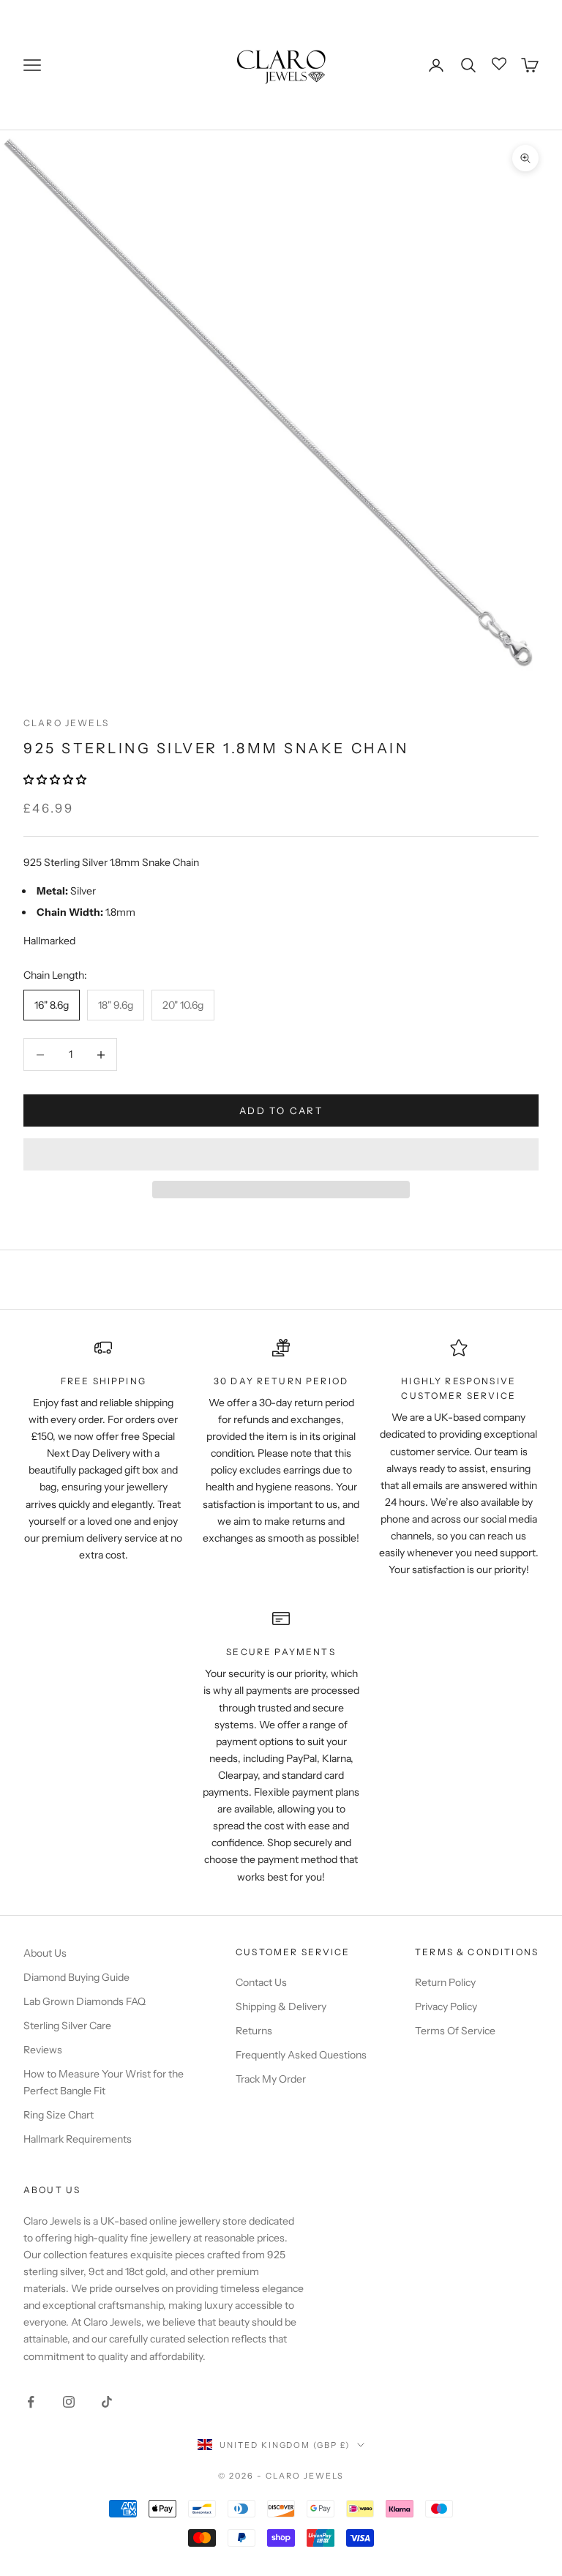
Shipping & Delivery (281, 2006)
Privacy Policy (446, 2006)
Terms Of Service (455, 2031)
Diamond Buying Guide (76, 1977)
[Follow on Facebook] (31, 2402)
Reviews (43, 2050)
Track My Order (271, 2079)
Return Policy (445, 1982)
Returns (254, 2031)
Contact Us (261, 1982)
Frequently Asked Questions (301, 2055)
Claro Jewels (66, 723)
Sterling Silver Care (67, 2026)
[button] (56, 780)
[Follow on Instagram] (69, 2402)
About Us (45, 1953)
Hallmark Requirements (78, 2139)
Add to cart (281, 1110)
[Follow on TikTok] (107, 2402)
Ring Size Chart (59, 2115)
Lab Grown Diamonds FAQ (85, 2001)
